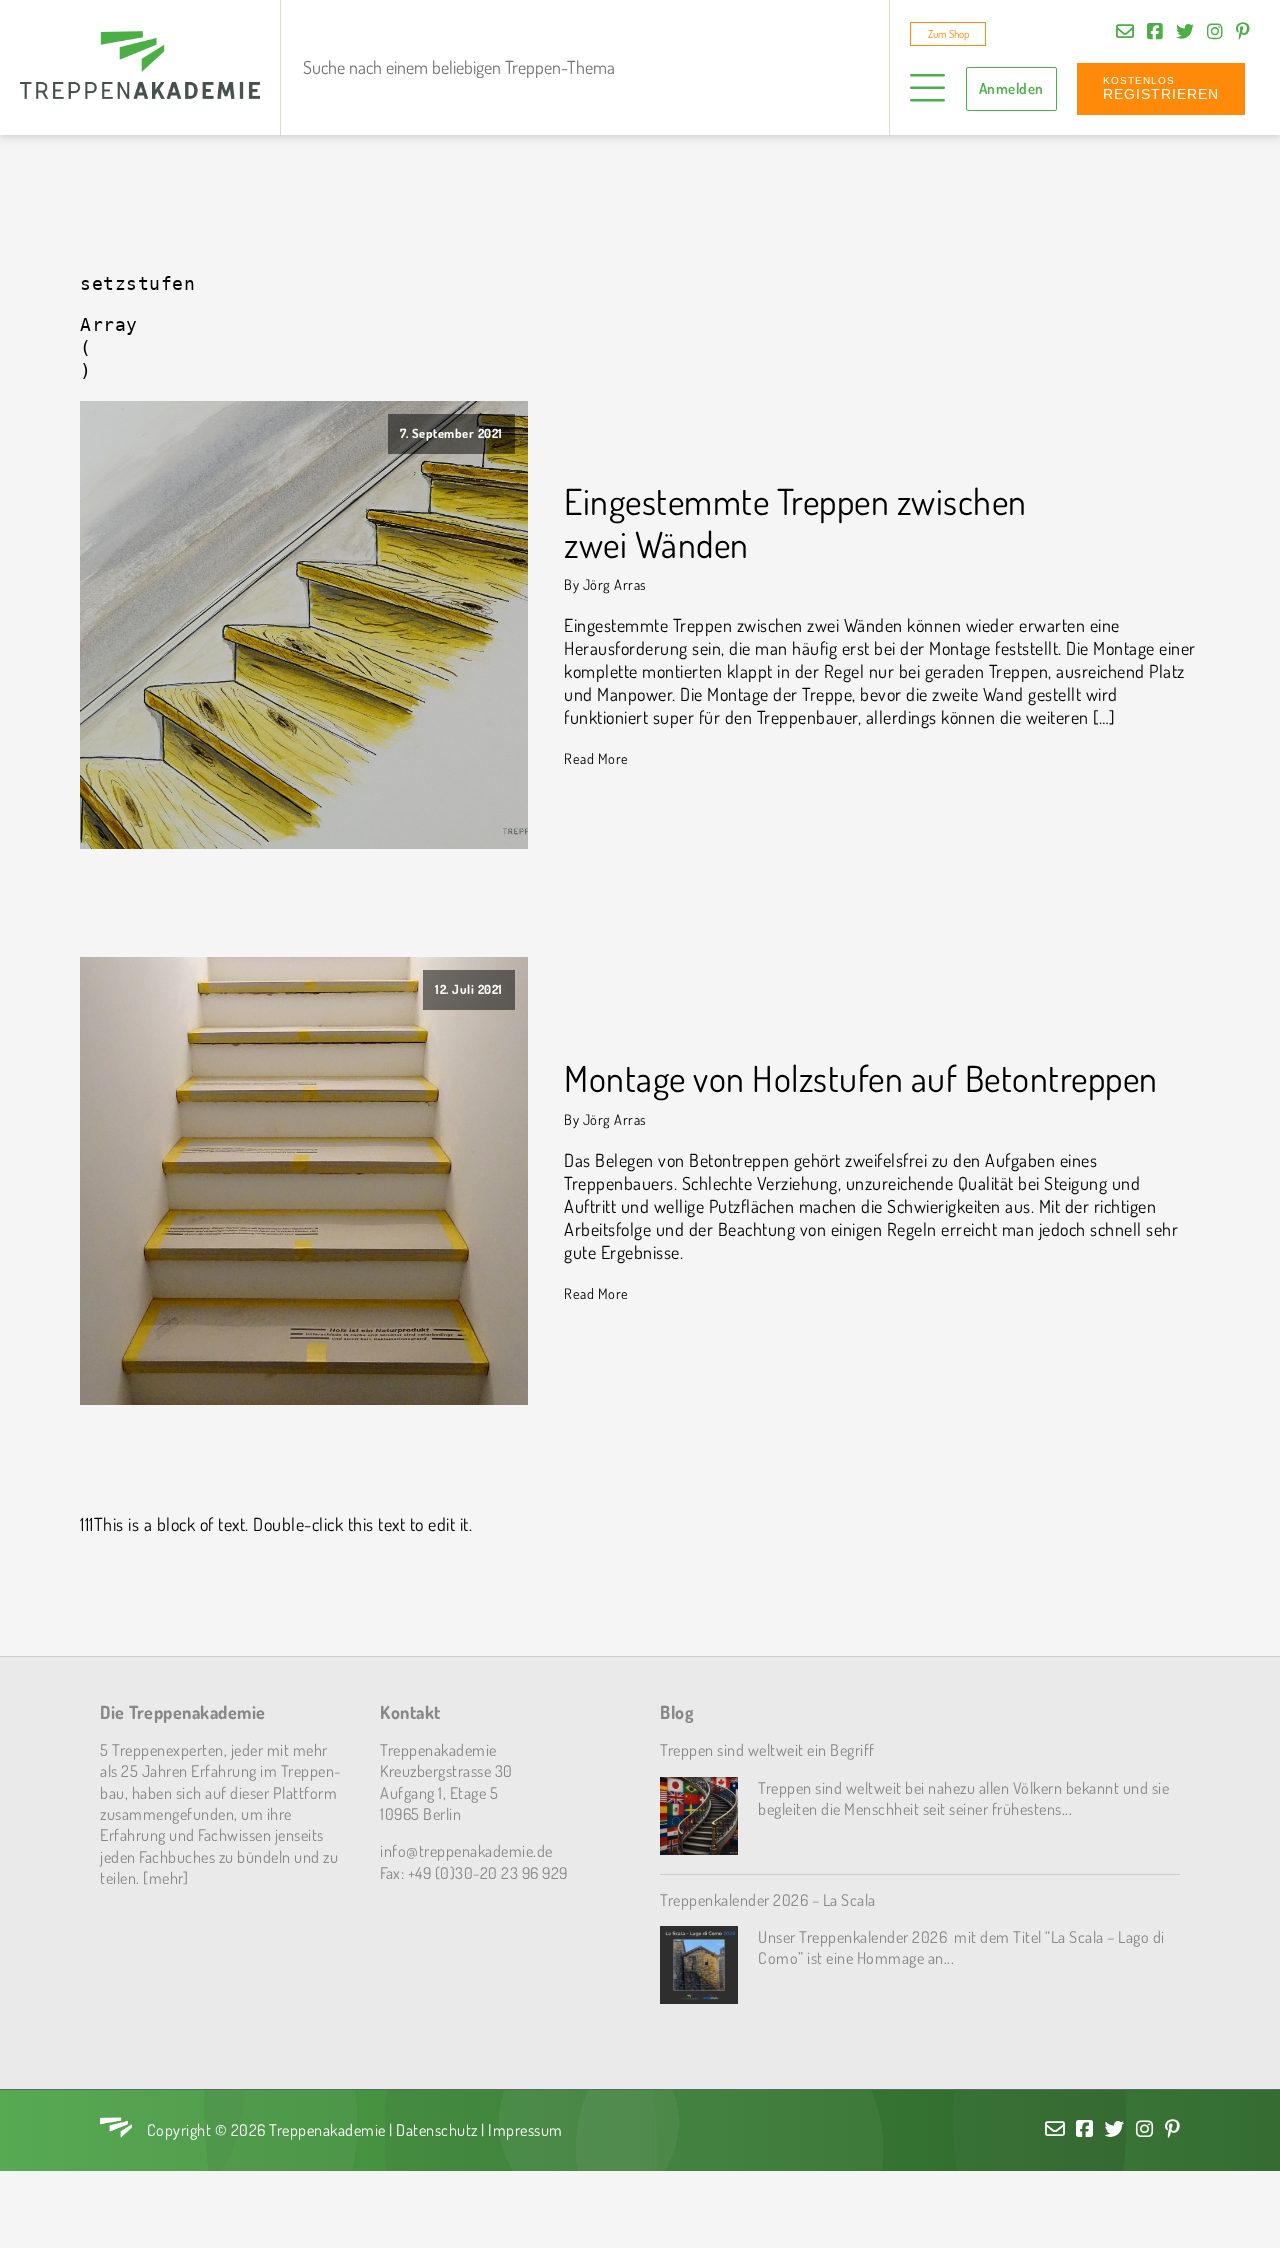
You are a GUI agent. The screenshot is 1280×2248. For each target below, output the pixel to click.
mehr (166, 1877)
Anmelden (1011, 88)
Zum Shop (948, 34)
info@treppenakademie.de (466, 1850)
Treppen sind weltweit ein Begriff (767, 1749)
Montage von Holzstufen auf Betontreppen (861, 1078)
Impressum (525, 2129)
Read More (596, 758)
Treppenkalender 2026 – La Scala (768, 1899)
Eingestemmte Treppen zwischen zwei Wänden (795, 523)
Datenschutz (437, 2129)
